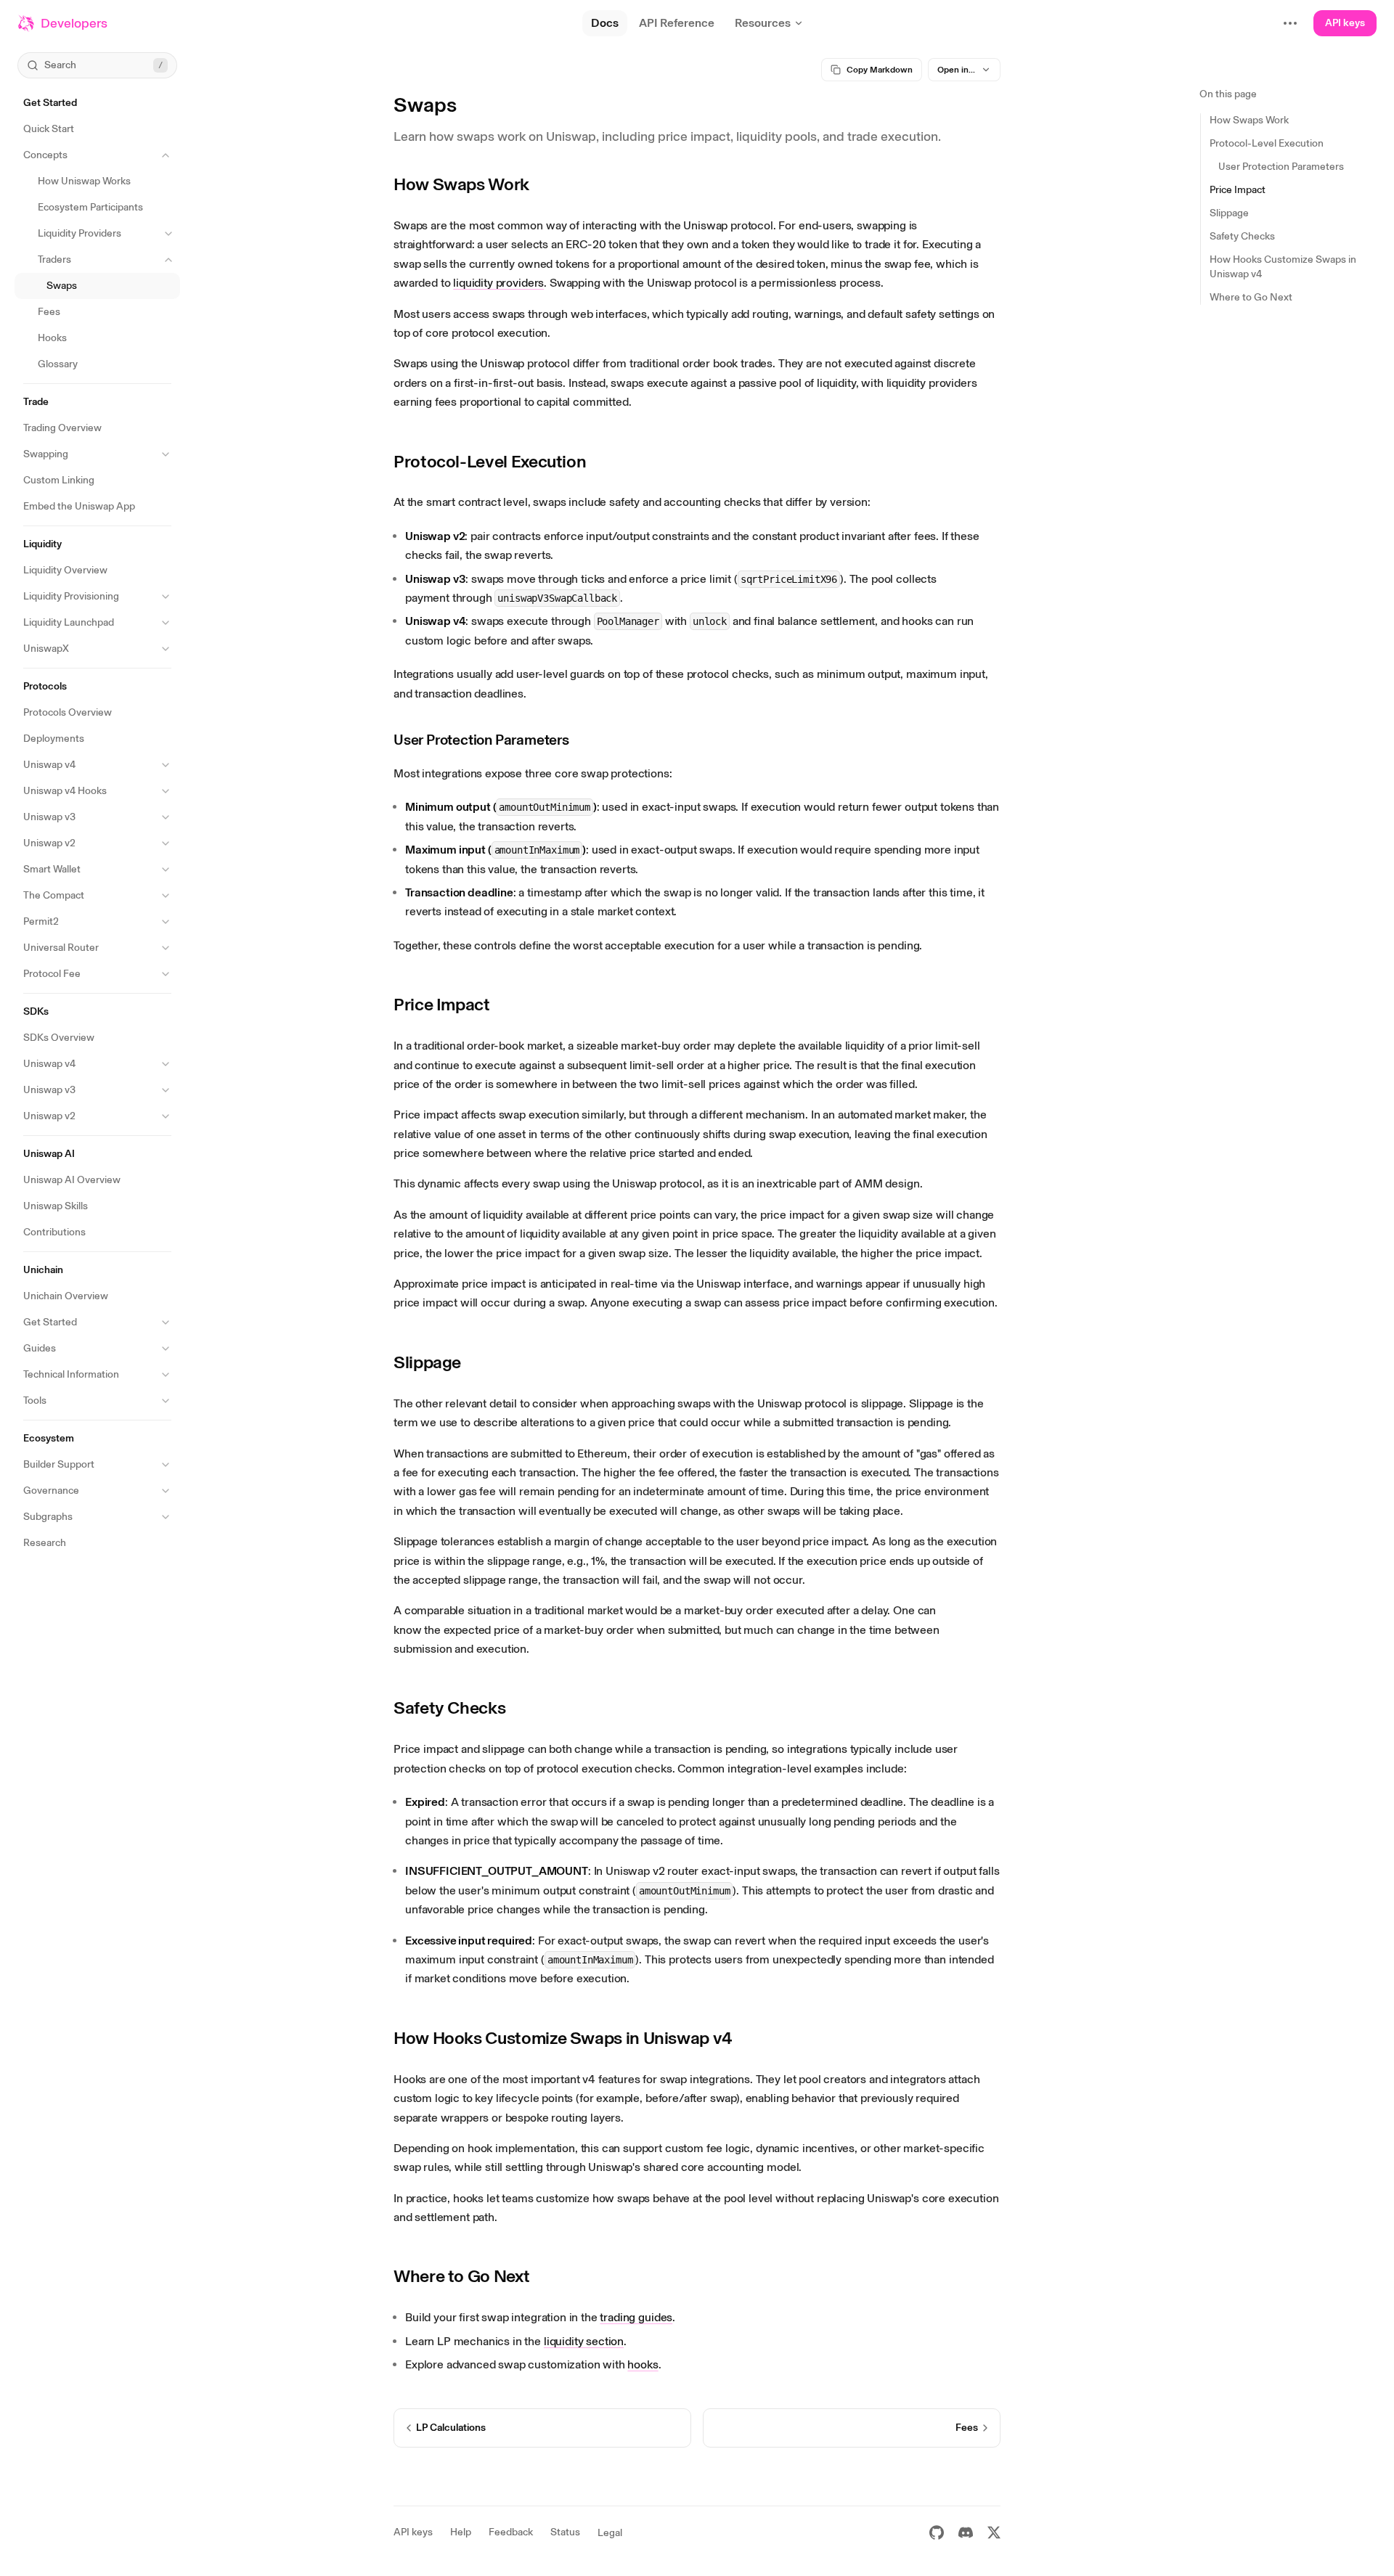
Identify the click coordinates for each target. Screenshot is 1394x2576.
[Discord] (966, 2532)
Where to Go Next (461, 2276)
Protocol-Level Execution (490, 461)
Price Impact (442, 1004)
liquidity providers (498, 283)
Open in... (956, 70)
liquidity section (584, 2341)
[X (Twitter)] (994, 2532)
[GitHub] (937, 2532)
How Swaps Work (461, 184)
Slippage (427, 1362)
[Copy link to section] (540, 184)
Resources (763, 23)
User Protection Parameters (481, 740)
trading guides (636, 2317)
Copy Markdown (880, 70)
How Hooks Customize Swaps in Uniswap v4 (563, 2038)
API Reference (677, 23)
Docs (605, 23)
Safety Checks (449, 1708)
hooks (643, 2364)
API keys (1345, 23)
